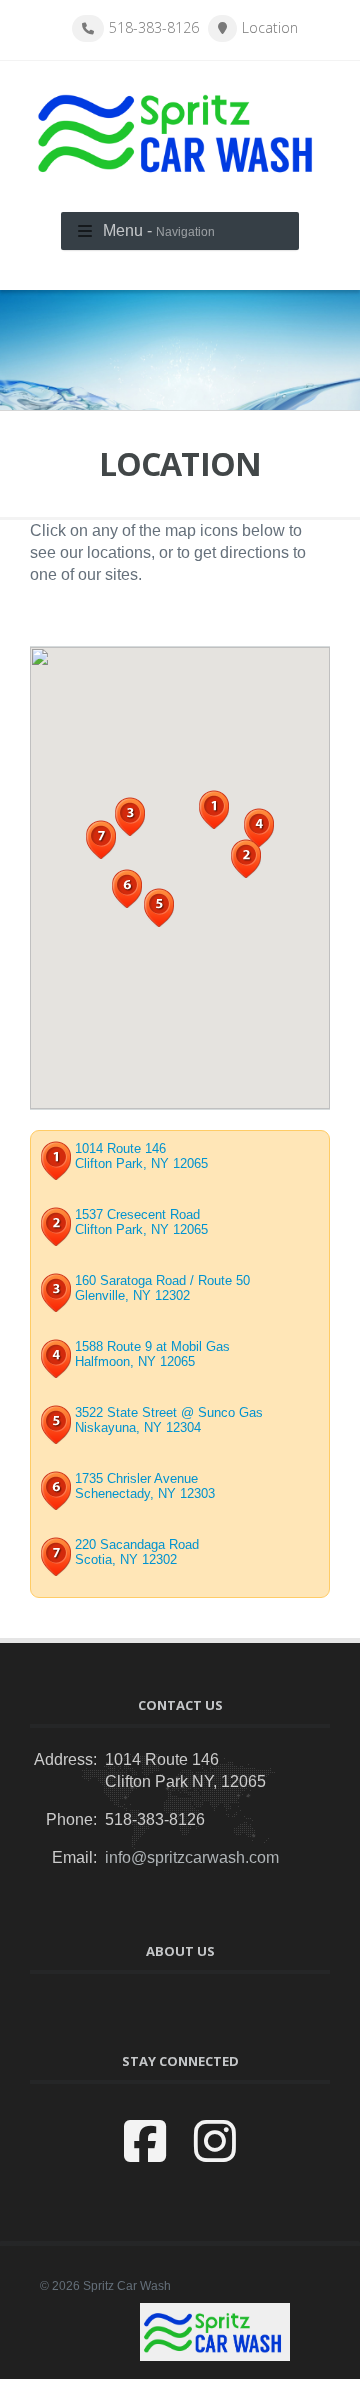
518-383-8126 (154, 27)
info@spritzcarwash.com (192, 1857)
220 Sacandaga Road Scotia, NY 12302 (137, 1552)
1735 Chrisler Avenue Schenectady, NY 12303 (145, 1486)
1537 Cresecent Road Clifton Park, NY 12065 (141, 1222)
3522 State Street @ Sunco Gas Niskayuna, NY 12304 (169, 1420)
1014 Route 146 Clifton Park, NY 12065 (141, 1156)
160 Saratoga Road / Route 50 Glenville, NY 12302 (162, 1288)
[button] (214, 809)
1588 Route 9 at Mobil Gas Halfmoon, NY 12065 (152, 1354)
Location (270, 27)
